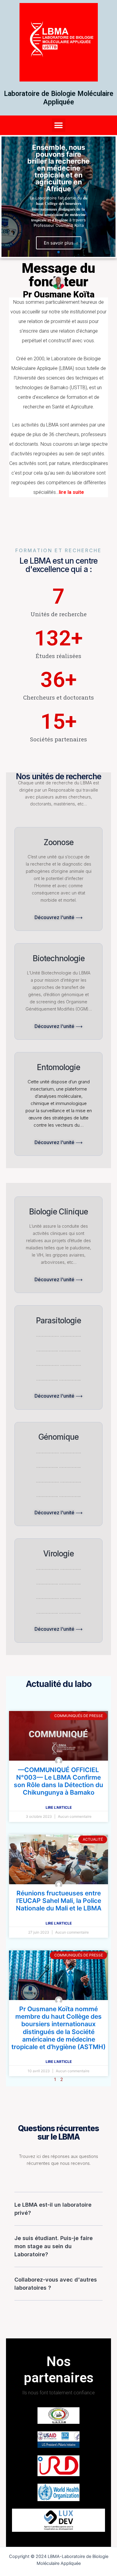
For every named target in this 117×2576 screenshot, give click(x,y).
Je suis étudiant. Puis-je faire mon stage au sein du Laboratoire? (54, 2246)
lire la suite (71, 492)
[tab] (58, 2209)
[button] (59, 125)
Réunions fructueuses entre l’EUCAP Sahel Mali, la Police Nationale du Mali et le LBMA (59, 1901)
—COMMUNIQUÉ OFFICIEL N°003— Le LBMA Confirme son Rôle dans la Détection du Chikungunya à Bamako (58, 1781)
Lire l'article (59, 1807)
